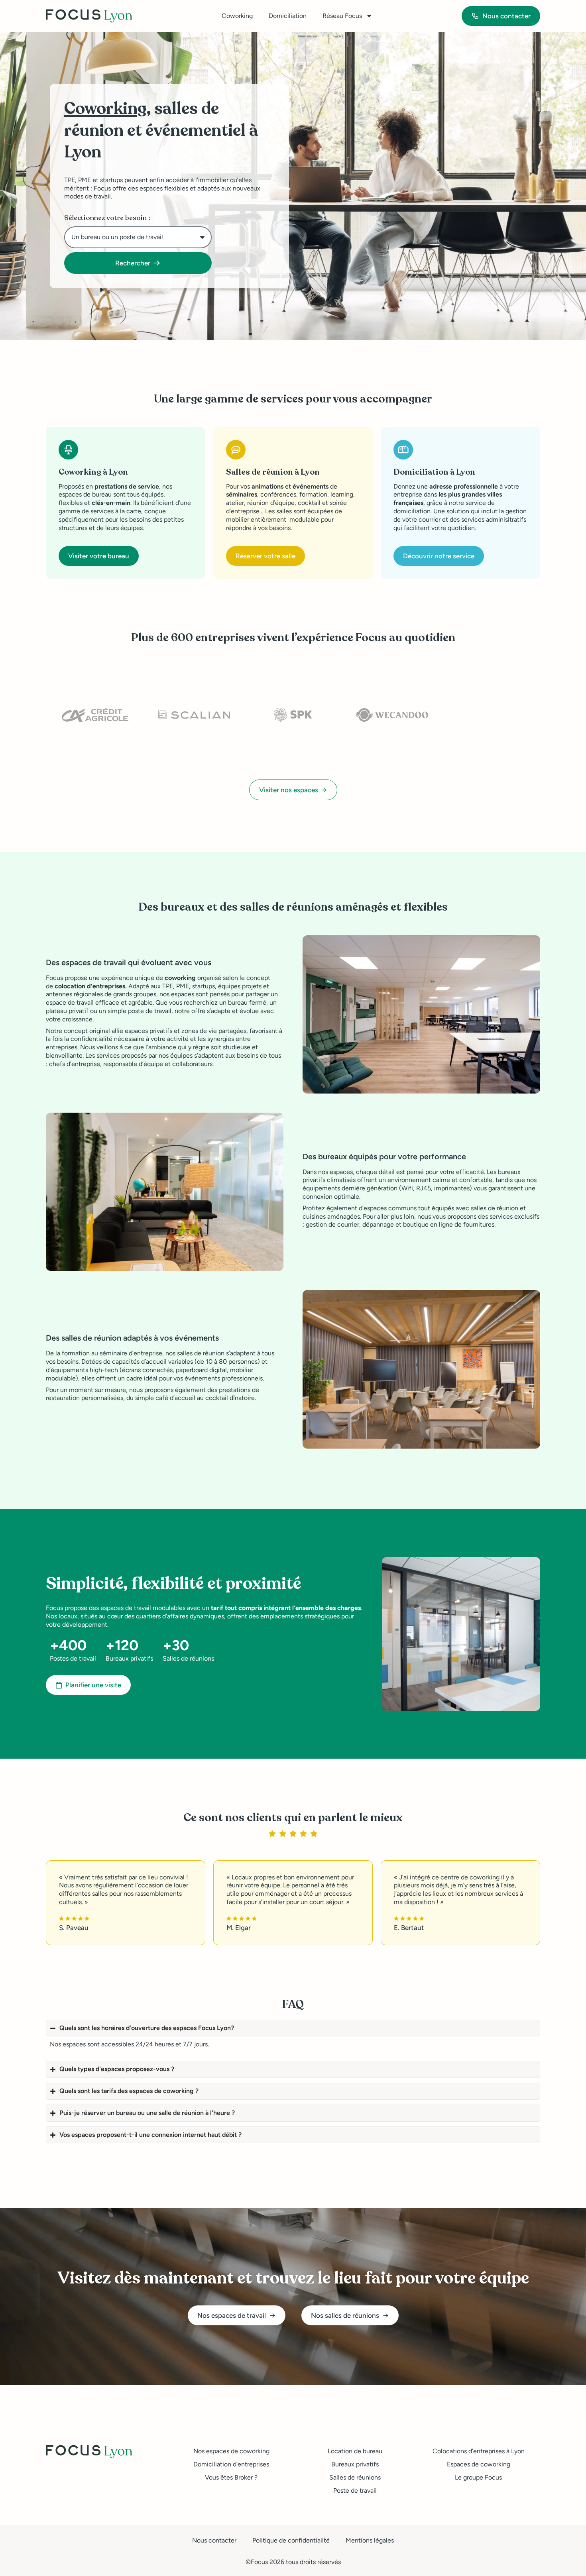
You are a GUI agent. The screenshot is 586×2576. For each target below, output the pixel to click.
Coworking (237, 16)
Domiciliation (288, 16)
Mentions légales (370, 2540)
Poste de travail (355, 2491)
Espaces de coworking (479, 2464)
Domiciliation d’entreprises (231, 2464)
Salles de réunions (355, 2477)
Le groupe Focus (478, 2477)
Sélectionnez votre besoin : (107, 218)
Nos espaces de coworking (231, 2451)
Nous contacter (214, 2540)
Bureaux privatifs (355, 2464)
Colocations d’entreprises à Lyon (479, 2451)
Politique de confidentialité (291, 2540)
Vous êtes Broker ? (231, 2477)
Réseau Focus (342, 16)
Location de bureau (355, 2451)
